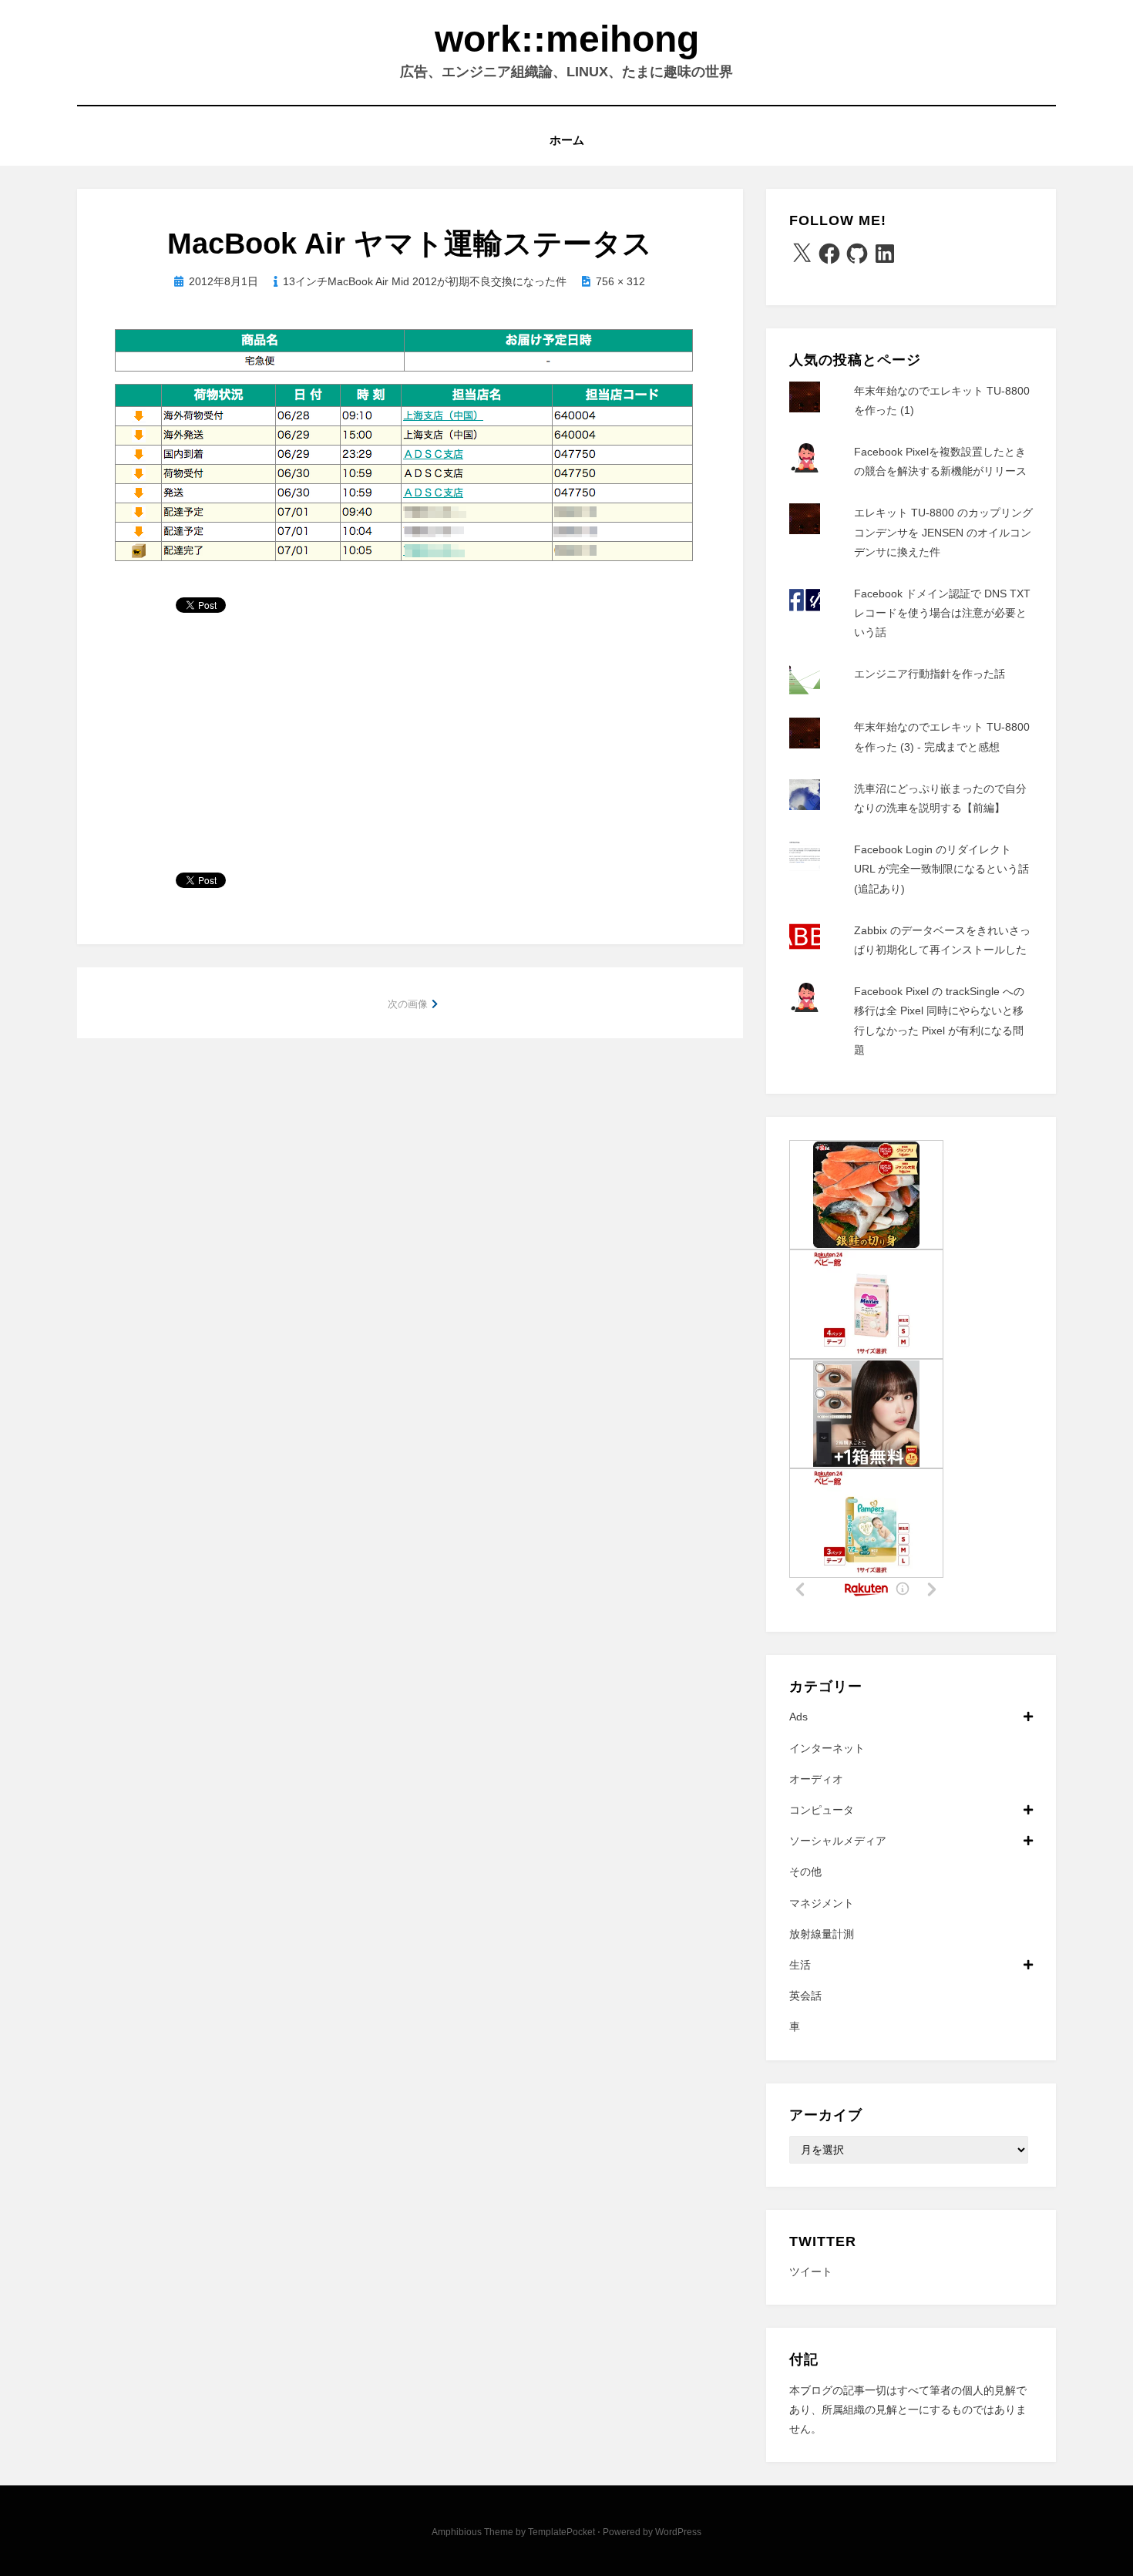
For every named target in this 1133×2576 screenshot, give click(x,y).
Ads (798, 1717)
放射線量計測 (822, 1934)
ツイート (811, 2272)
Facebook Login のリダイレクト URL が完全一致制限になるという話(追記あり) (941, 869)
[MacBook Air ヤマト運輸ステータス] (403, 446)
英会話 (805, 1996)
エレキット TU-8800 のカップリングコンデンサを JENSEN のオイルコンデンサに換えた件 (943, 532)
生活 (800, 1965)
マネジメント (822, 1903)
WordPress (678, 2532)
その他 (805, 1871)
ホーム (567, 140)
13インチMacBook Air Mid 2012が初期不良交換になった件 (425, 281)
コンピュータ (822, 1810)
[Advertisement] (410, 749)
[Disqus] (410, 1256)
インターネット (827, 1748)
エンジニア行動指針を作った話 (930, 674)
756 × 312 (620, 281)
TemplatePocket (561, 2532)
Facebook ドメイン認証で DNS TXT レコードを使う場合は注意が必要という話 (942, 613)
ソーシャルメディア (838, 1841)
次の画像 (408, 1004)
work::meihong (567, 39)
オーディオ (816, 1779)
